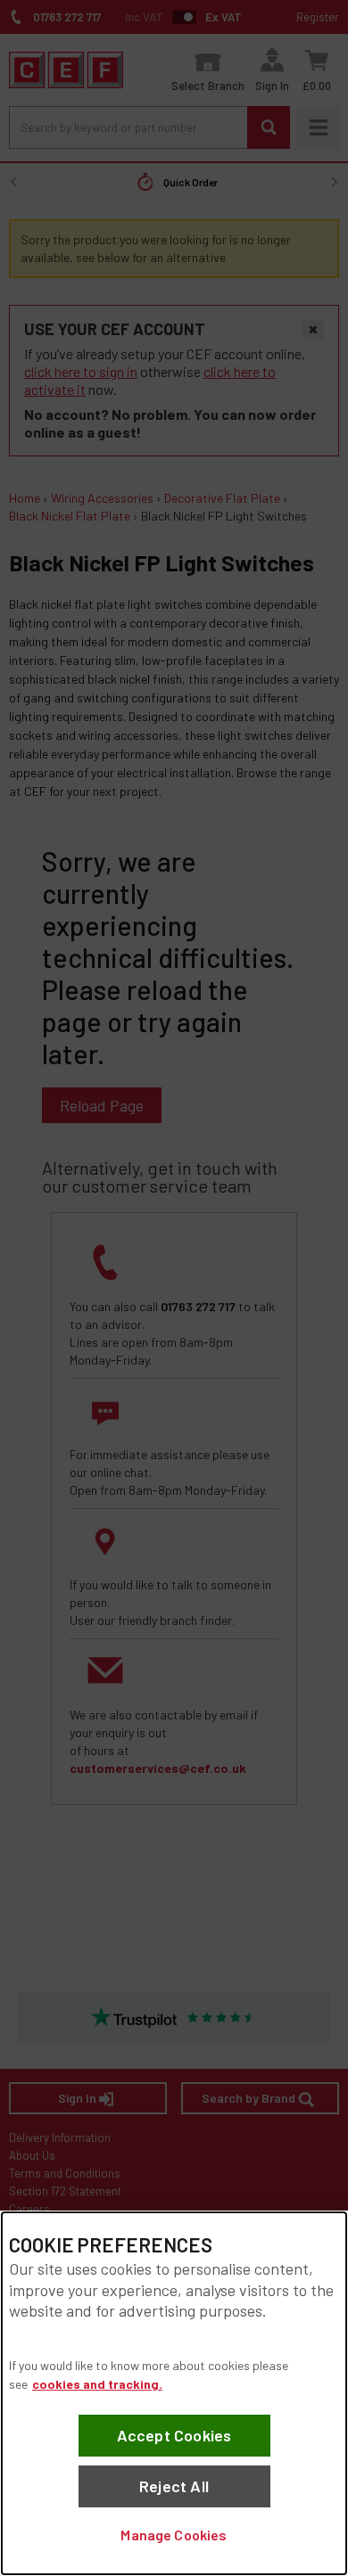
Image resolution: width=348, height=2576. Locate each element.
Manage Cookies (174, 2535)
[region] (174, 2393)
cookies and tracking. (97, 2384)
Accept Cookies (174, 2435)
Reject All (174, 2486)
